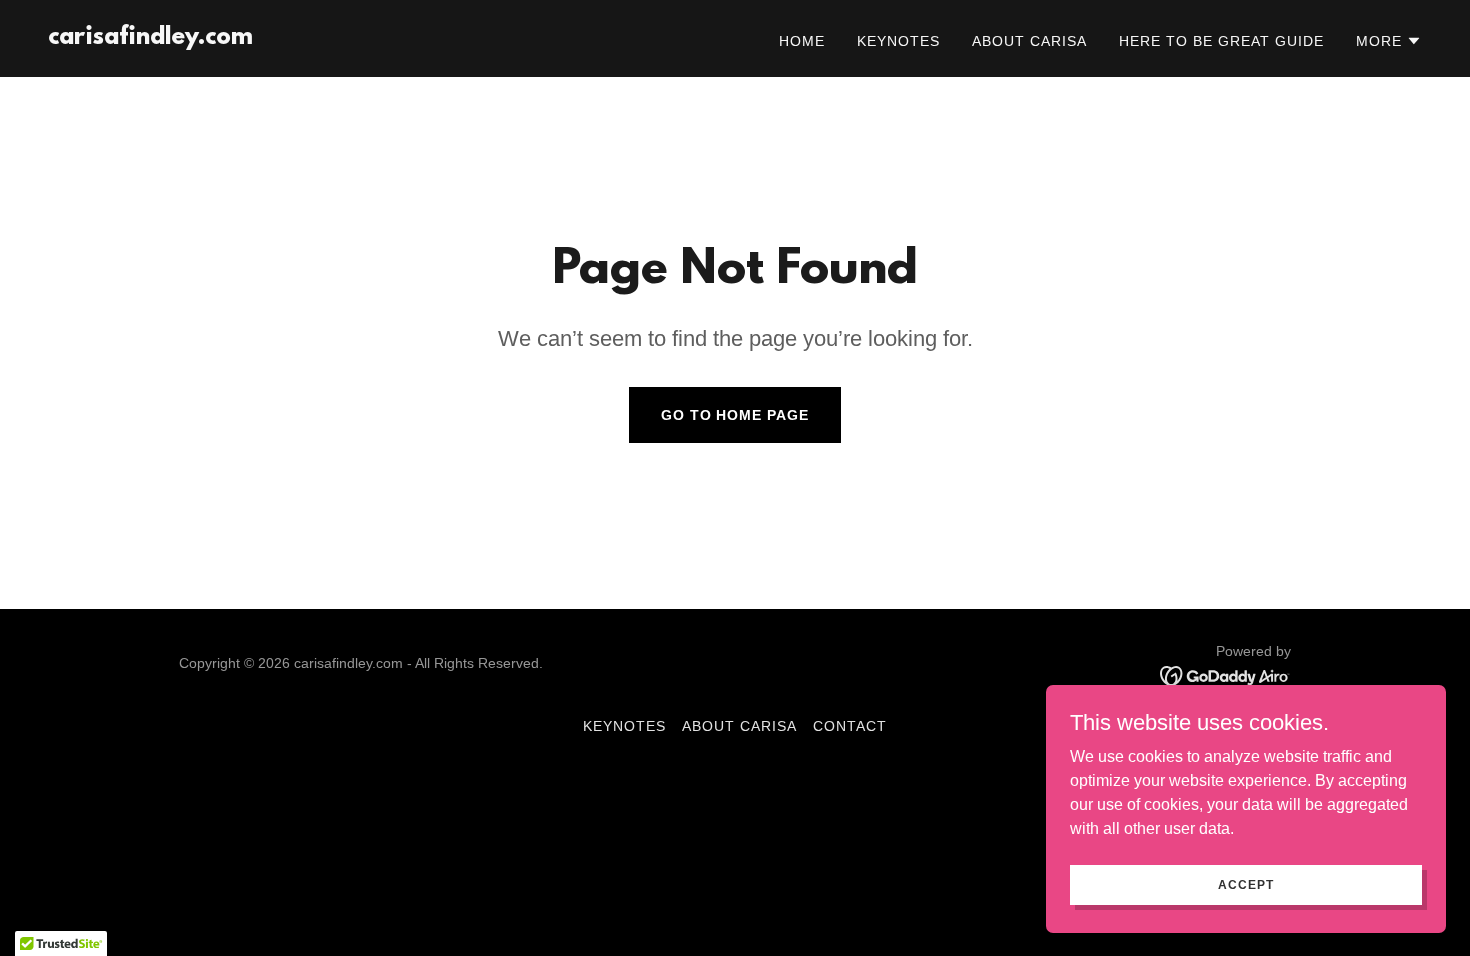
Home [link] (802, 41)
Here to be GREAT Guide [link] (1221, 41)
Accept (1245, 884)
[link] (150, 38)
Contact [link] (850, 726)
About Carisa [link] (1029, 41)
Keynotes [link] (898, 41)
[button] (1389, 41)
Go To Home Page (735, 415)
